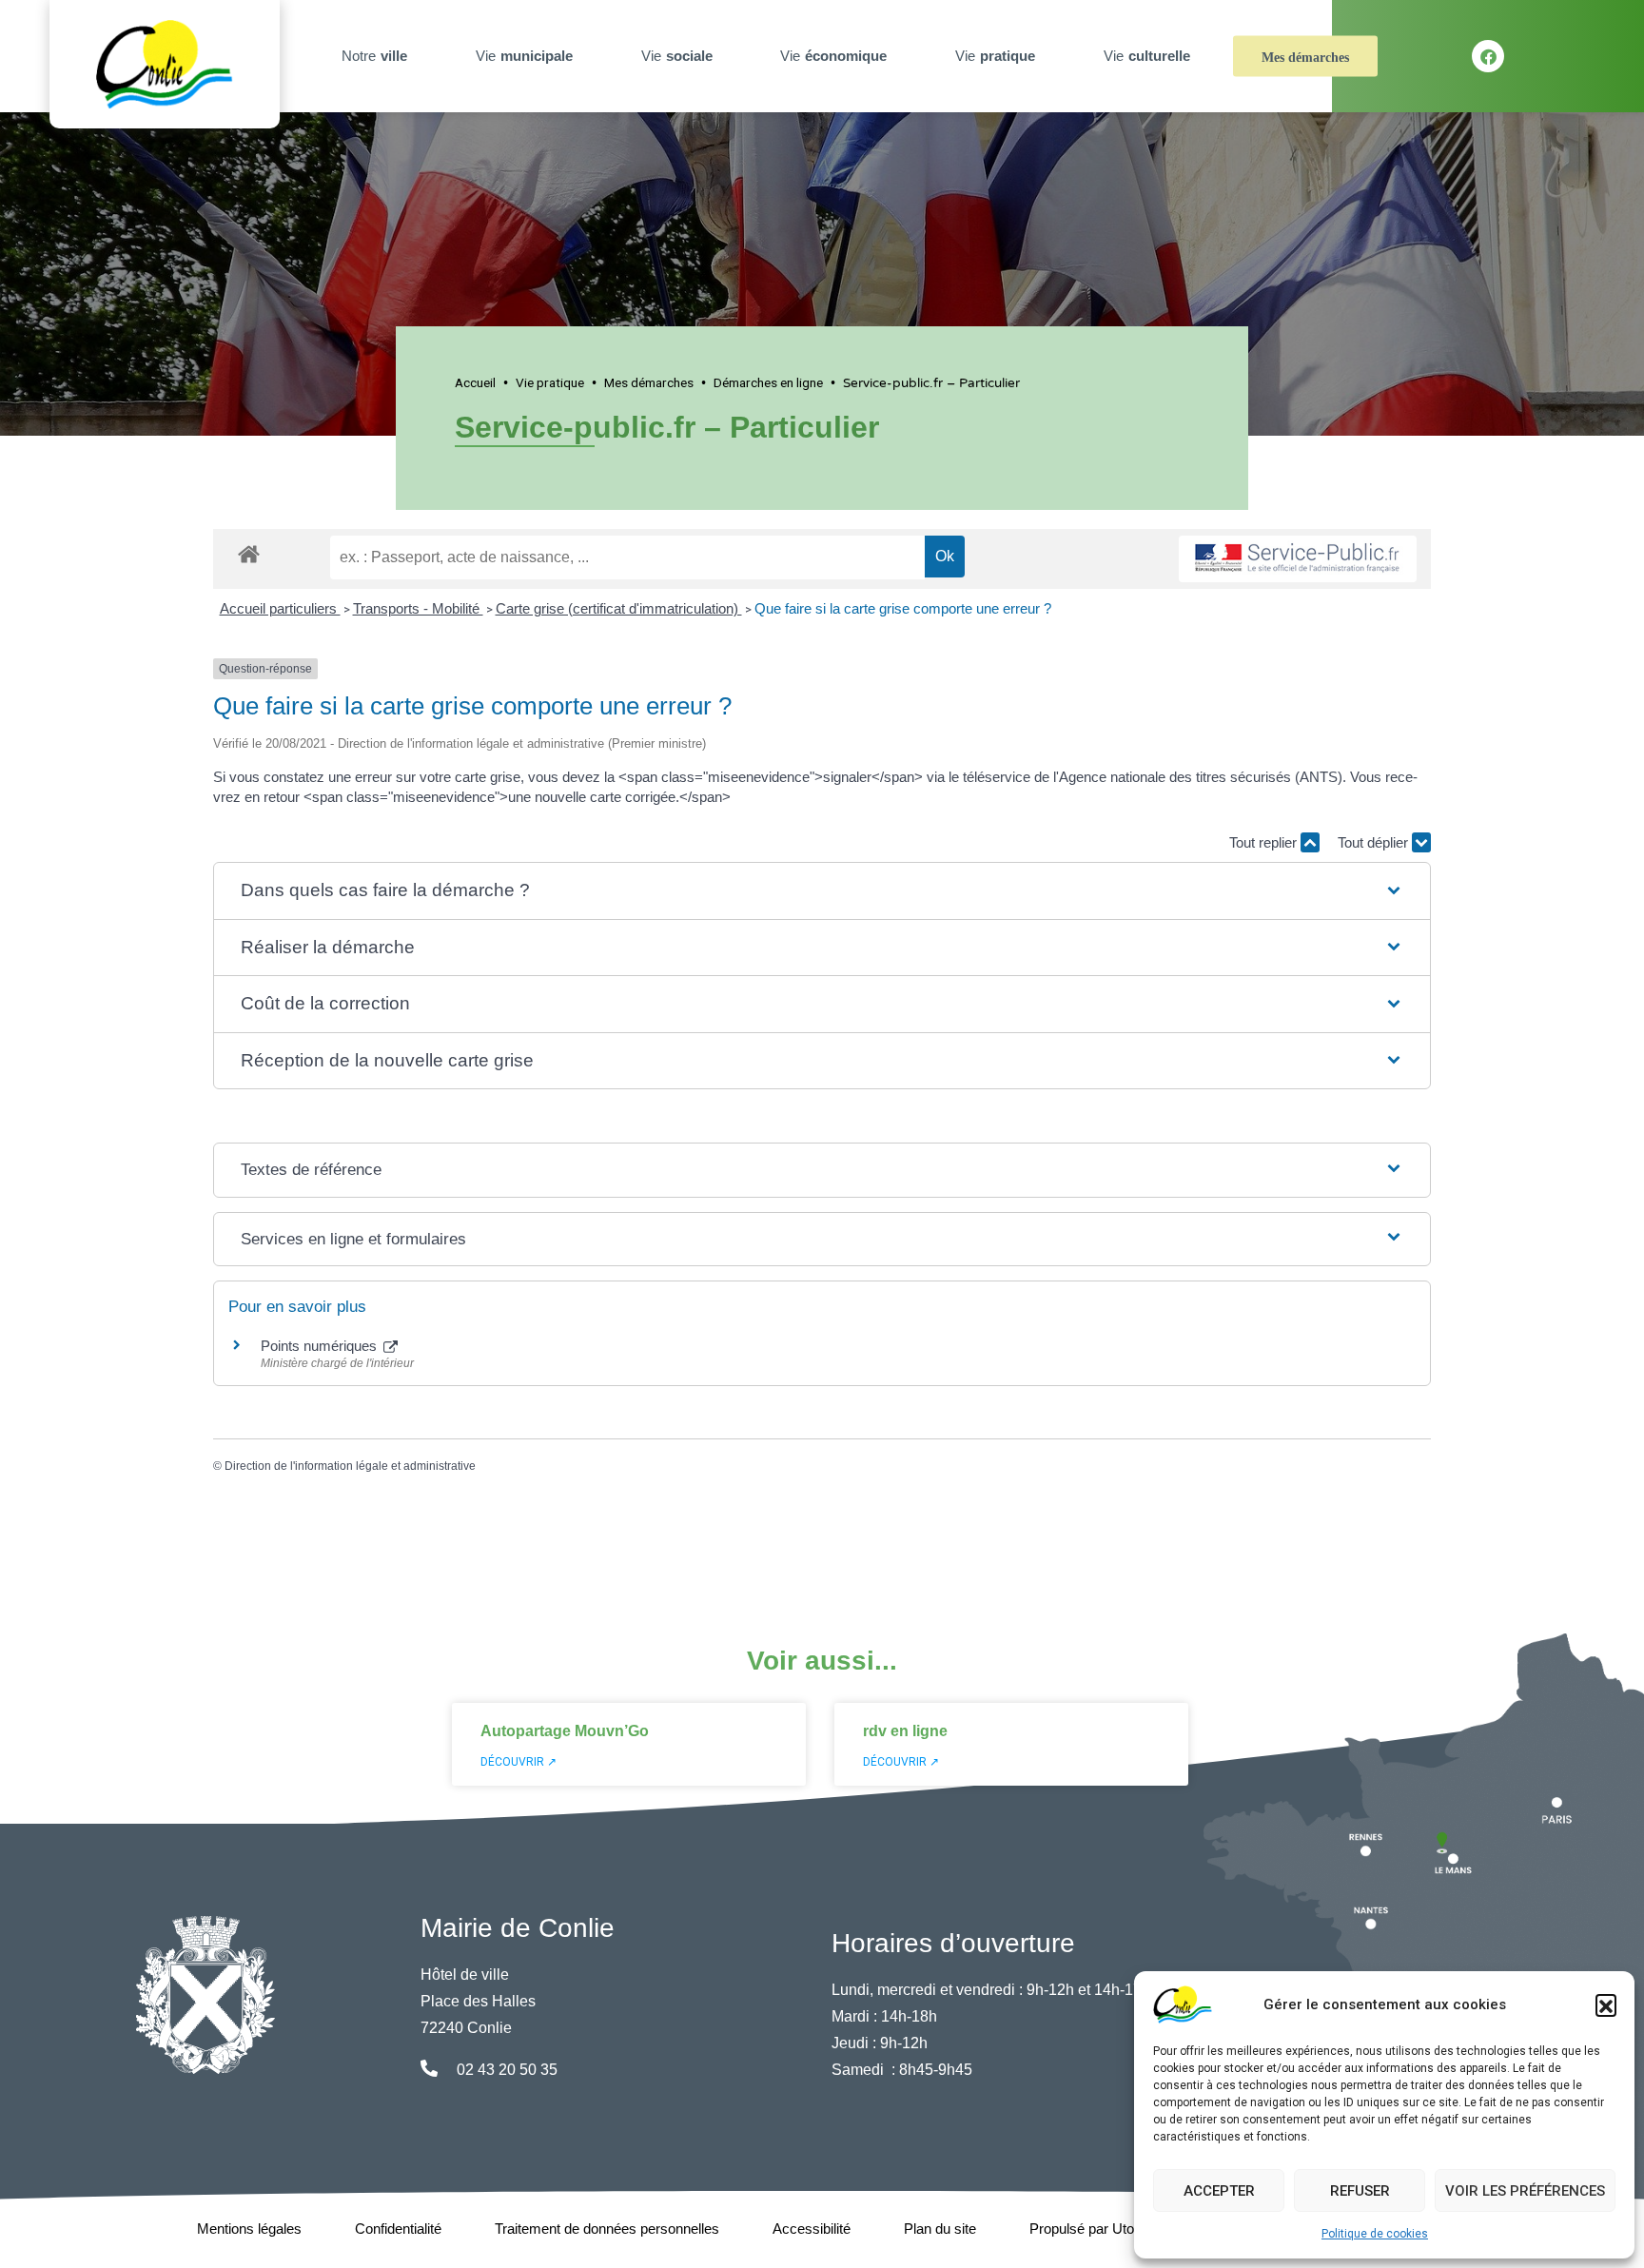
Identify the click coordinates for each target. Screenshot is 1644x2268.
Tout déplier (1375, 842)
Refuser (1360, 2191)
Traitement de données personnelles (607, 2229)
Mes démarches (1305, 58)
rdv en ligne (905, 1731)
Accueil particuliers (280, 608)
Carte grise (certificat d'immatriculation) (619, 608)
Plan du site (940, 2229)
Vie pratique (550, 382)
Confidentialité (398, 2229)
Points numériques (321, 1346)
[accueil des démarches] (249, 551)
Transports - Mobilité (418, 608)
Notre (374, 56)
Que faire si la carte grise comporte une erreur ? (903, 608)
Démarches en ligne (768, 382)
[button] (1606, 2004)
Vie (524, 56)
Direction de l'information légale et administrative (350, 1466)
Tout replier (1265, 842)
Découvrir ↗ (519, 1762)
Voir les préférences (1525, 2191)
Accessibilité (812, 2229)
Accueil (475, 382)
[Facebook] (1488, 56)
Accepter (1219, 2191)
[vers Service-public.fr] (1298, 559)
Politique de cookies (1375, 2234)
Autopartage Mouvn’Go (565, 1731)
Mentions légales (249, 2229)
